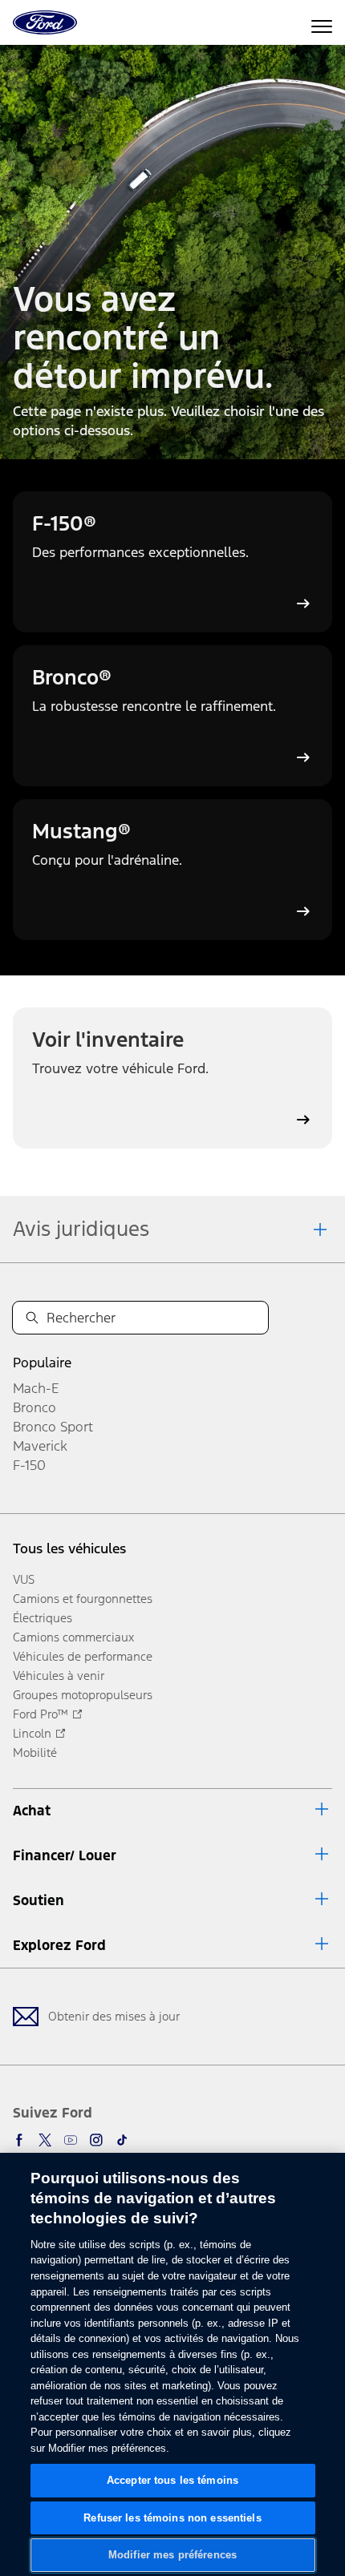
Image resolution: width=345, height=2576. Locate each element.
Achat (32, 1811)
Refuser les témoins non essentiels (172, 2518)
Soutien (39, 1900)
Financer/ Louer (65, 1855)
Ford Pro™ (41, 1714)
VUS (24, 1579)
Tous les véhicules (69, 1548)
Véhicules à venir (59, 1676)
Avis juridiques (81, 1229)
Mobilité (35, 1752)
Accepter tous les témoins (172, 2480)
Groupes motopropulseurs (83, 1695)
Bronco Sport (53, 1427)
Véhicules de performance (83, 1656)
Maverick (40, 1446)
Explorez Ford (59, 1945)
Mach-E (36, 1388)
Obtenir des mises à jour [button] (114, 2016)
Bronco (34, 1407)
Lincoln (32, 1733)
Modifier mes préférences (172, 2555)
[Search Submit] (32, 1318)
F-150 (29, 1465)
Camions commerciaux (73, 1637)
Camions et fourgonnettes (83, 1599)
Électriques (43, 1618)
